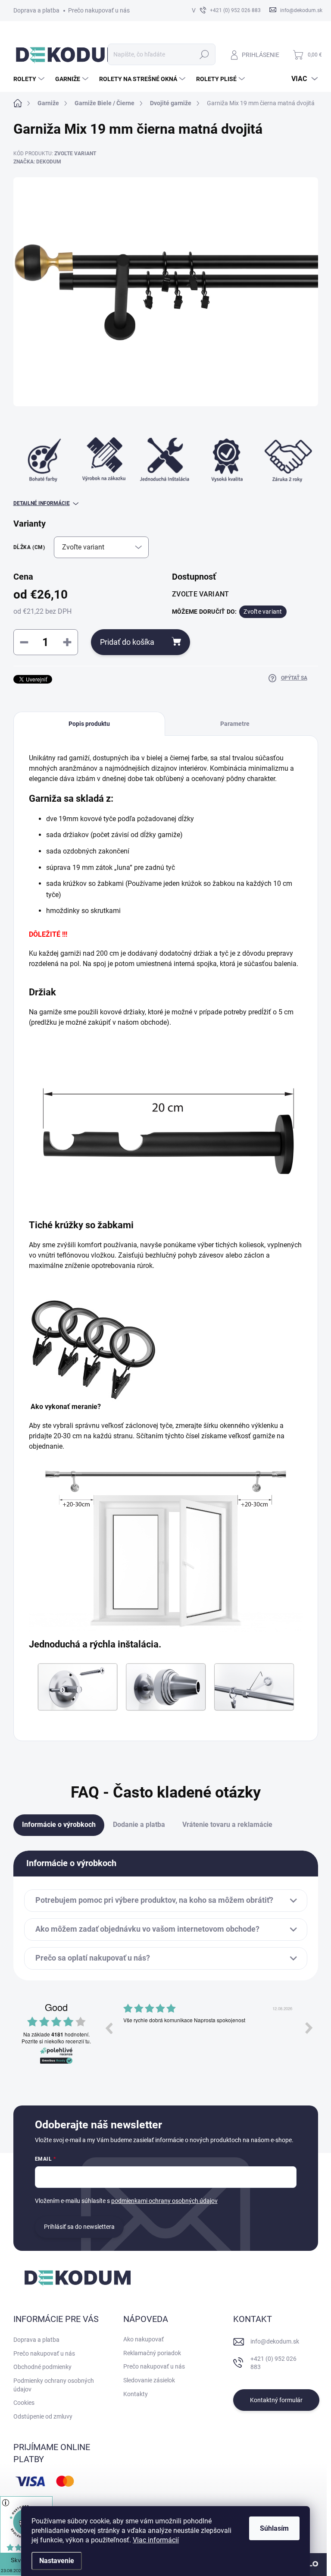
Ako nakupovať (144, 2339)
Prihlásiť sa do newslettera (79, 2227)
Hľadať (204, 54)
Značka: (37, 162)
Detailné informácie (42, 503)
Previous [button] (109, 2028)
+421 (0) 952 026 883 (273, 2363)
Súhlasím (274, 2528)
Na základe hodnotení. (56, 2035)
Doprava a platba (36, 10)
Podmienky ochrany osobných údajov (54, 2385)
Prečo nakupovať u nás (99, 10)
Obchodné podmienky (42, 2367)
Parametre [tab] (235, 724)
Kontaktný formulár (276, 2400)
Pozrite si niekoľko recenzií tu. (56, 2041)
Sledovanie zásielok (149, 2380)
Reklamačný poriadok (152, 2353)
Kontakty (136, 2394)
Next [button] (309, 2028)
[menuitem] (30, 79)
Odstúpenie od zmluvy (43, 2416)
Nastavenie (57, 2561)
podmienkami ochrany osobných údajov (164, 2201)
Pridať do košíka (127, 642)
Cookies (24, 2403)
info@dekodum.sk (275, 2341)
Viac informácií (156, 2540)
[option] (228, 2034)
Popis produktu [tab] (89, 724)
